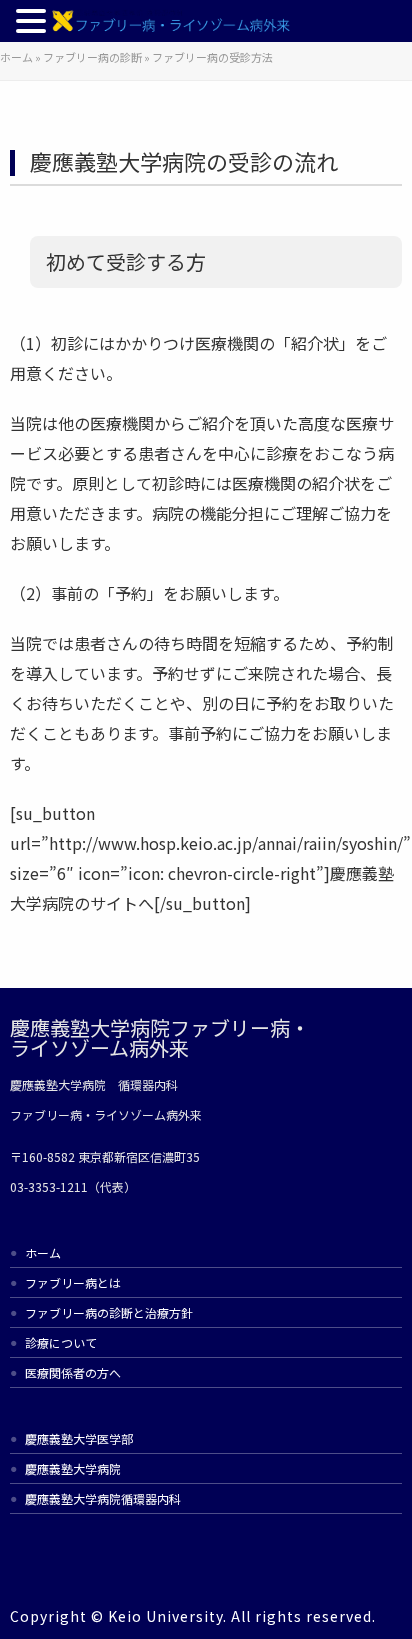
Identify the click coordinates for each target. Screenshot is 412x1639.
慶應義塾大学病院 (73, 1468)
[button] (34, 24)
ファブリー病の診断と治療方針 (109, 1312)
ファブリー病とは (73, 1282)
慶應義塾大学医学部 (79, 1438)
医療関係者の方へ (73, 1372)
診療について (61, 1342)
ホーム (43, 1252)
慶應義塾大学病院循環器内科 (103, 1498)
